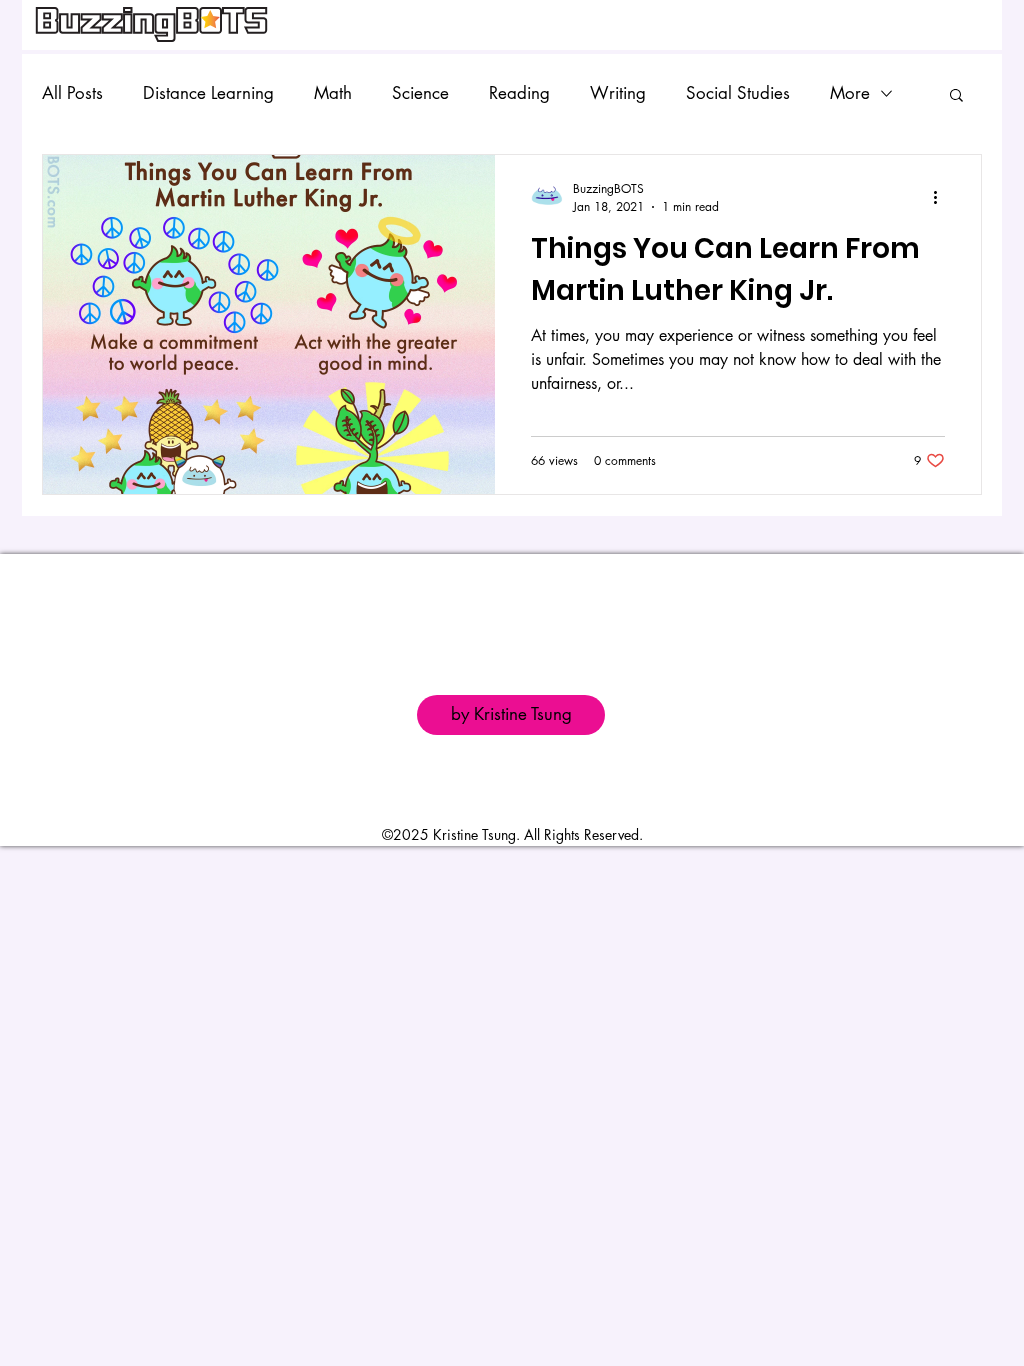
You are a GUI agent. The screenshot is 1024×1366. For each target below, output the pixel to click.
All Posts (72, 93)
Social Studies (738, 93)
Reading (519, 93)
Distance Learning (208, 93)
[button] (956, 96)
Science (420, 93)
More (850, 93)
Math (333, 93)
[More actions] (942, 197)
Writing (618, 93)
